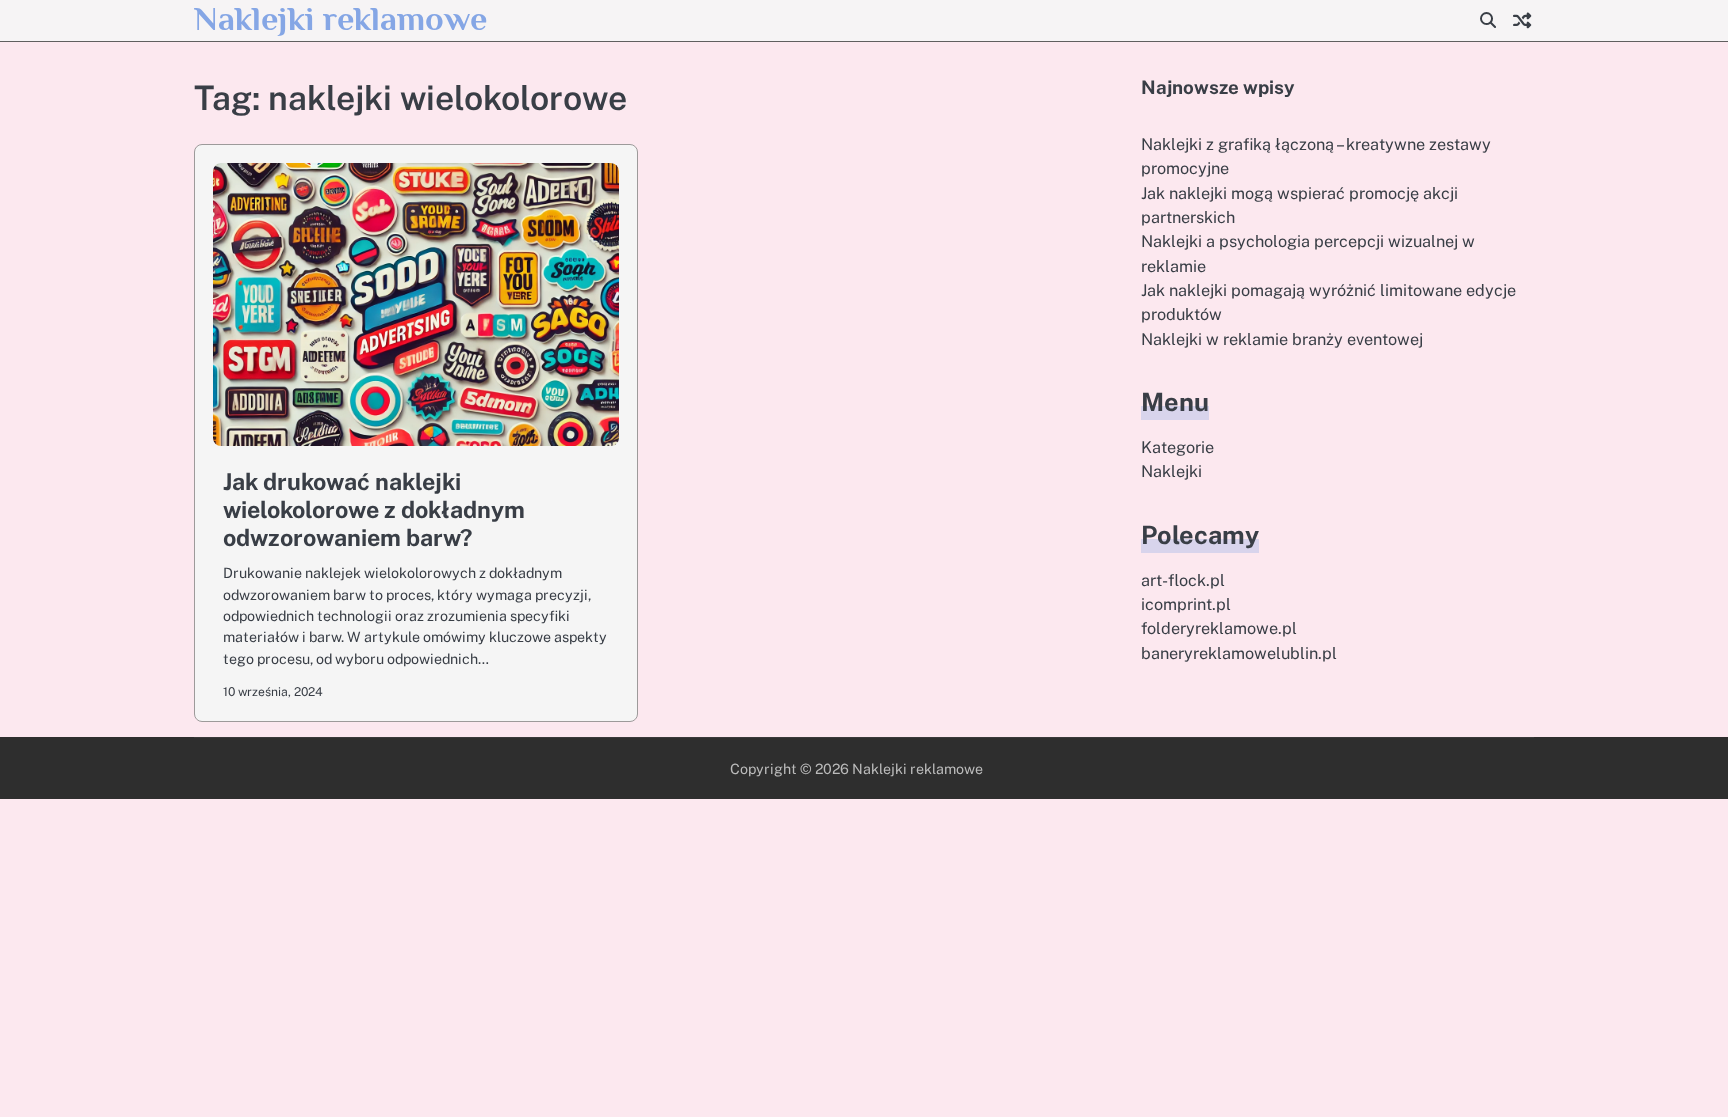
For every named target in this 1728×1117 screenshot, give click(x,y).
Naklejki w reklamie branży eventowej (1282, 339)
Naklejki (1171, 471)
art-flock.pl (1183, 580)
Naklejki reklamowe (340, 18)
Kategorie (1177, 447)
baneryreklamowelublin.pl (1239, 653)
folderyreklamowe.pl (1219, 628)
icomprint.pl (1186, 604)
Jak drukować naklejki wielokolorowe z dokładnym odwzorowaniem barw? (374, 509)
